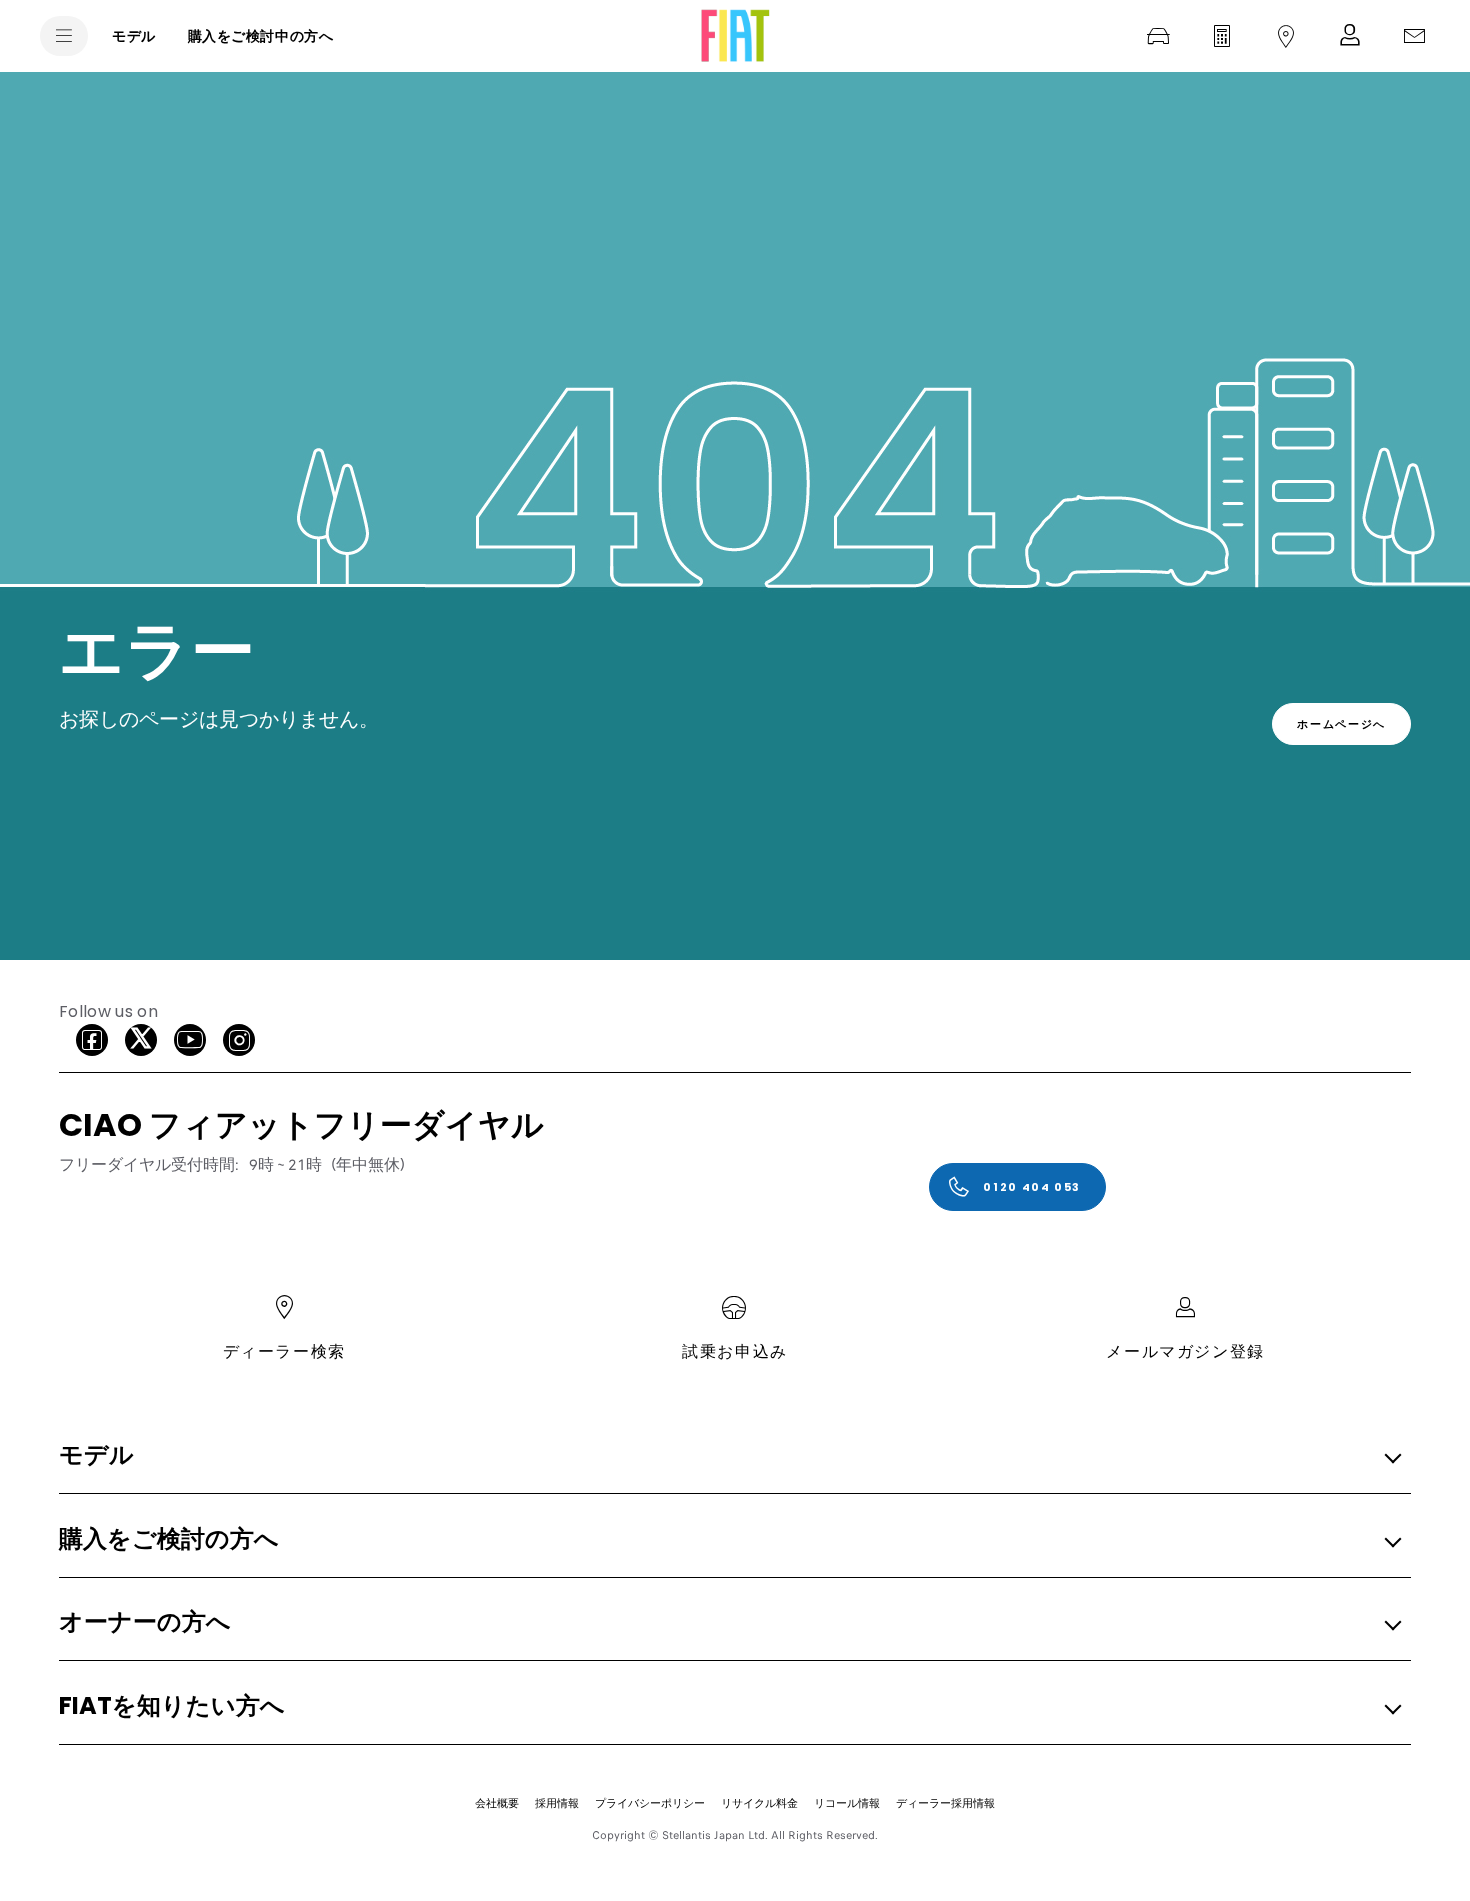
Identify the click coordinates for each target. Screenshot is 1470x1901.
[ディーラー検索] (1286, 36)
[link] (1341, 724)
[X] (141, 1040)
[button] (729, 1456)
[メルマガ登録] (1350, 36)
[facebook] (92, 1040)
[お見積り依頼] (1222, 36)
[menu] (64, 36)
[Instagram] (239, 1040)
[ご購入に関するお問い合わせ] (1414, 36)
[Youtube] (190, 1040)
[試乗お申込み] (1158, 36)
